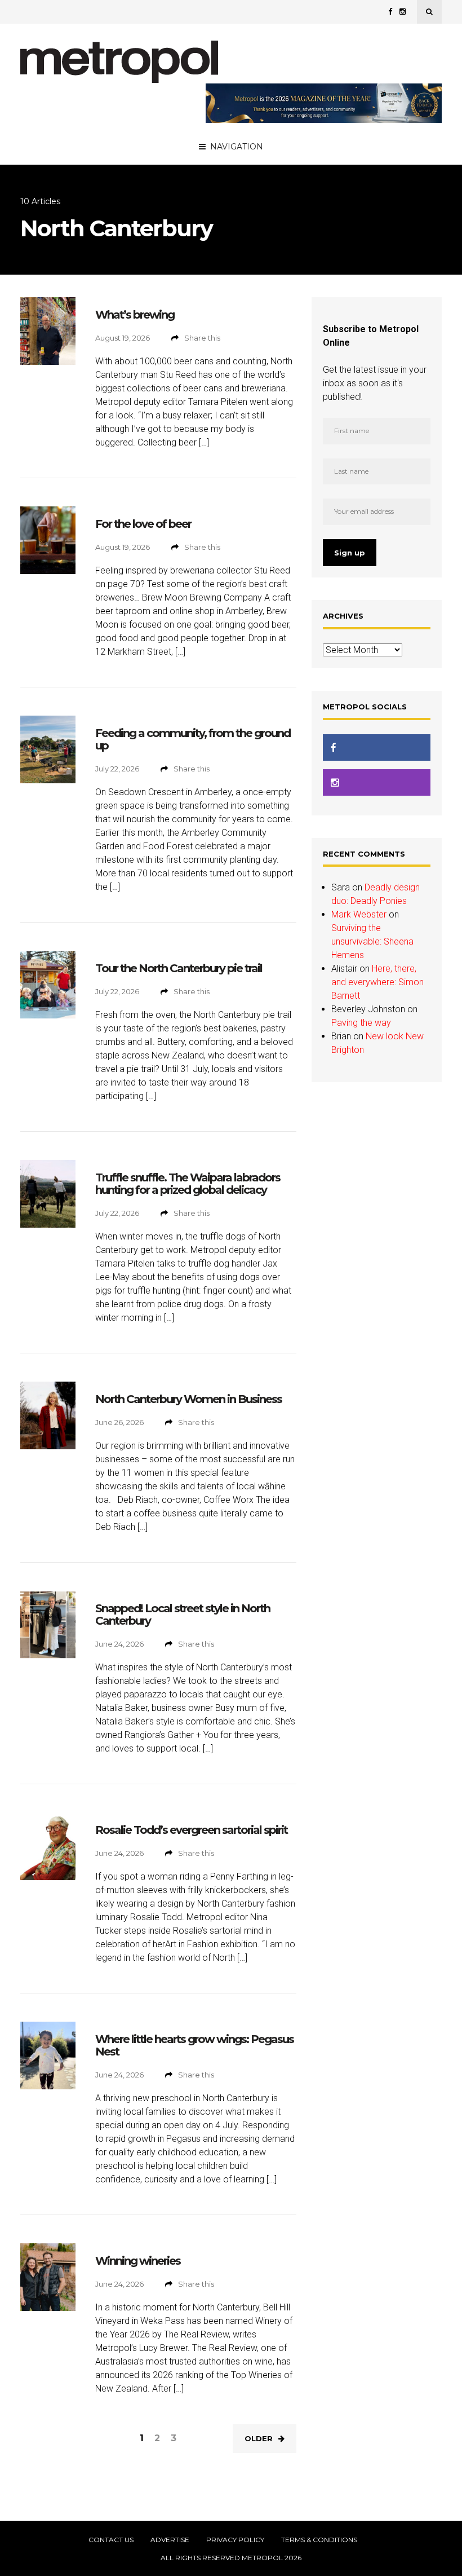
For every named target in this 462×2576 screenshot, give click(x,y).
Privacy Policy (235, 2540)
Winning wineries (138, 2261)
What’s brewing (135, 315)
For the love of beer (143, 524)
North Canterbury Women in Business (188, 1399)
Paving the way (361, 1023)
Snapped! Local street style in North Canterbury (183, 1615)
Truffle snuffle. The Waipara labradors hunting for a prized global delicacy (188, 1184)
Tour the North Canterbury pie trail (179, 968)
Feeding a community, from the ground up (193, 739)
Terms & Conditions (319, 2540)
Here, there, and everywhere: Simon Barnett (377, 982)
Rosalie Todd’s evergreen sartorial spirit (191, 1830)
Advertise (170, 2540)
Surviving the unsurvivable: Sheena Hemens (372, 941)
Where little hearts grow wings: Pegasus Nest (194, 2045)
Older (259, 2438)
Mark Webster (359, 914)
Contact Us (111, 2540)
